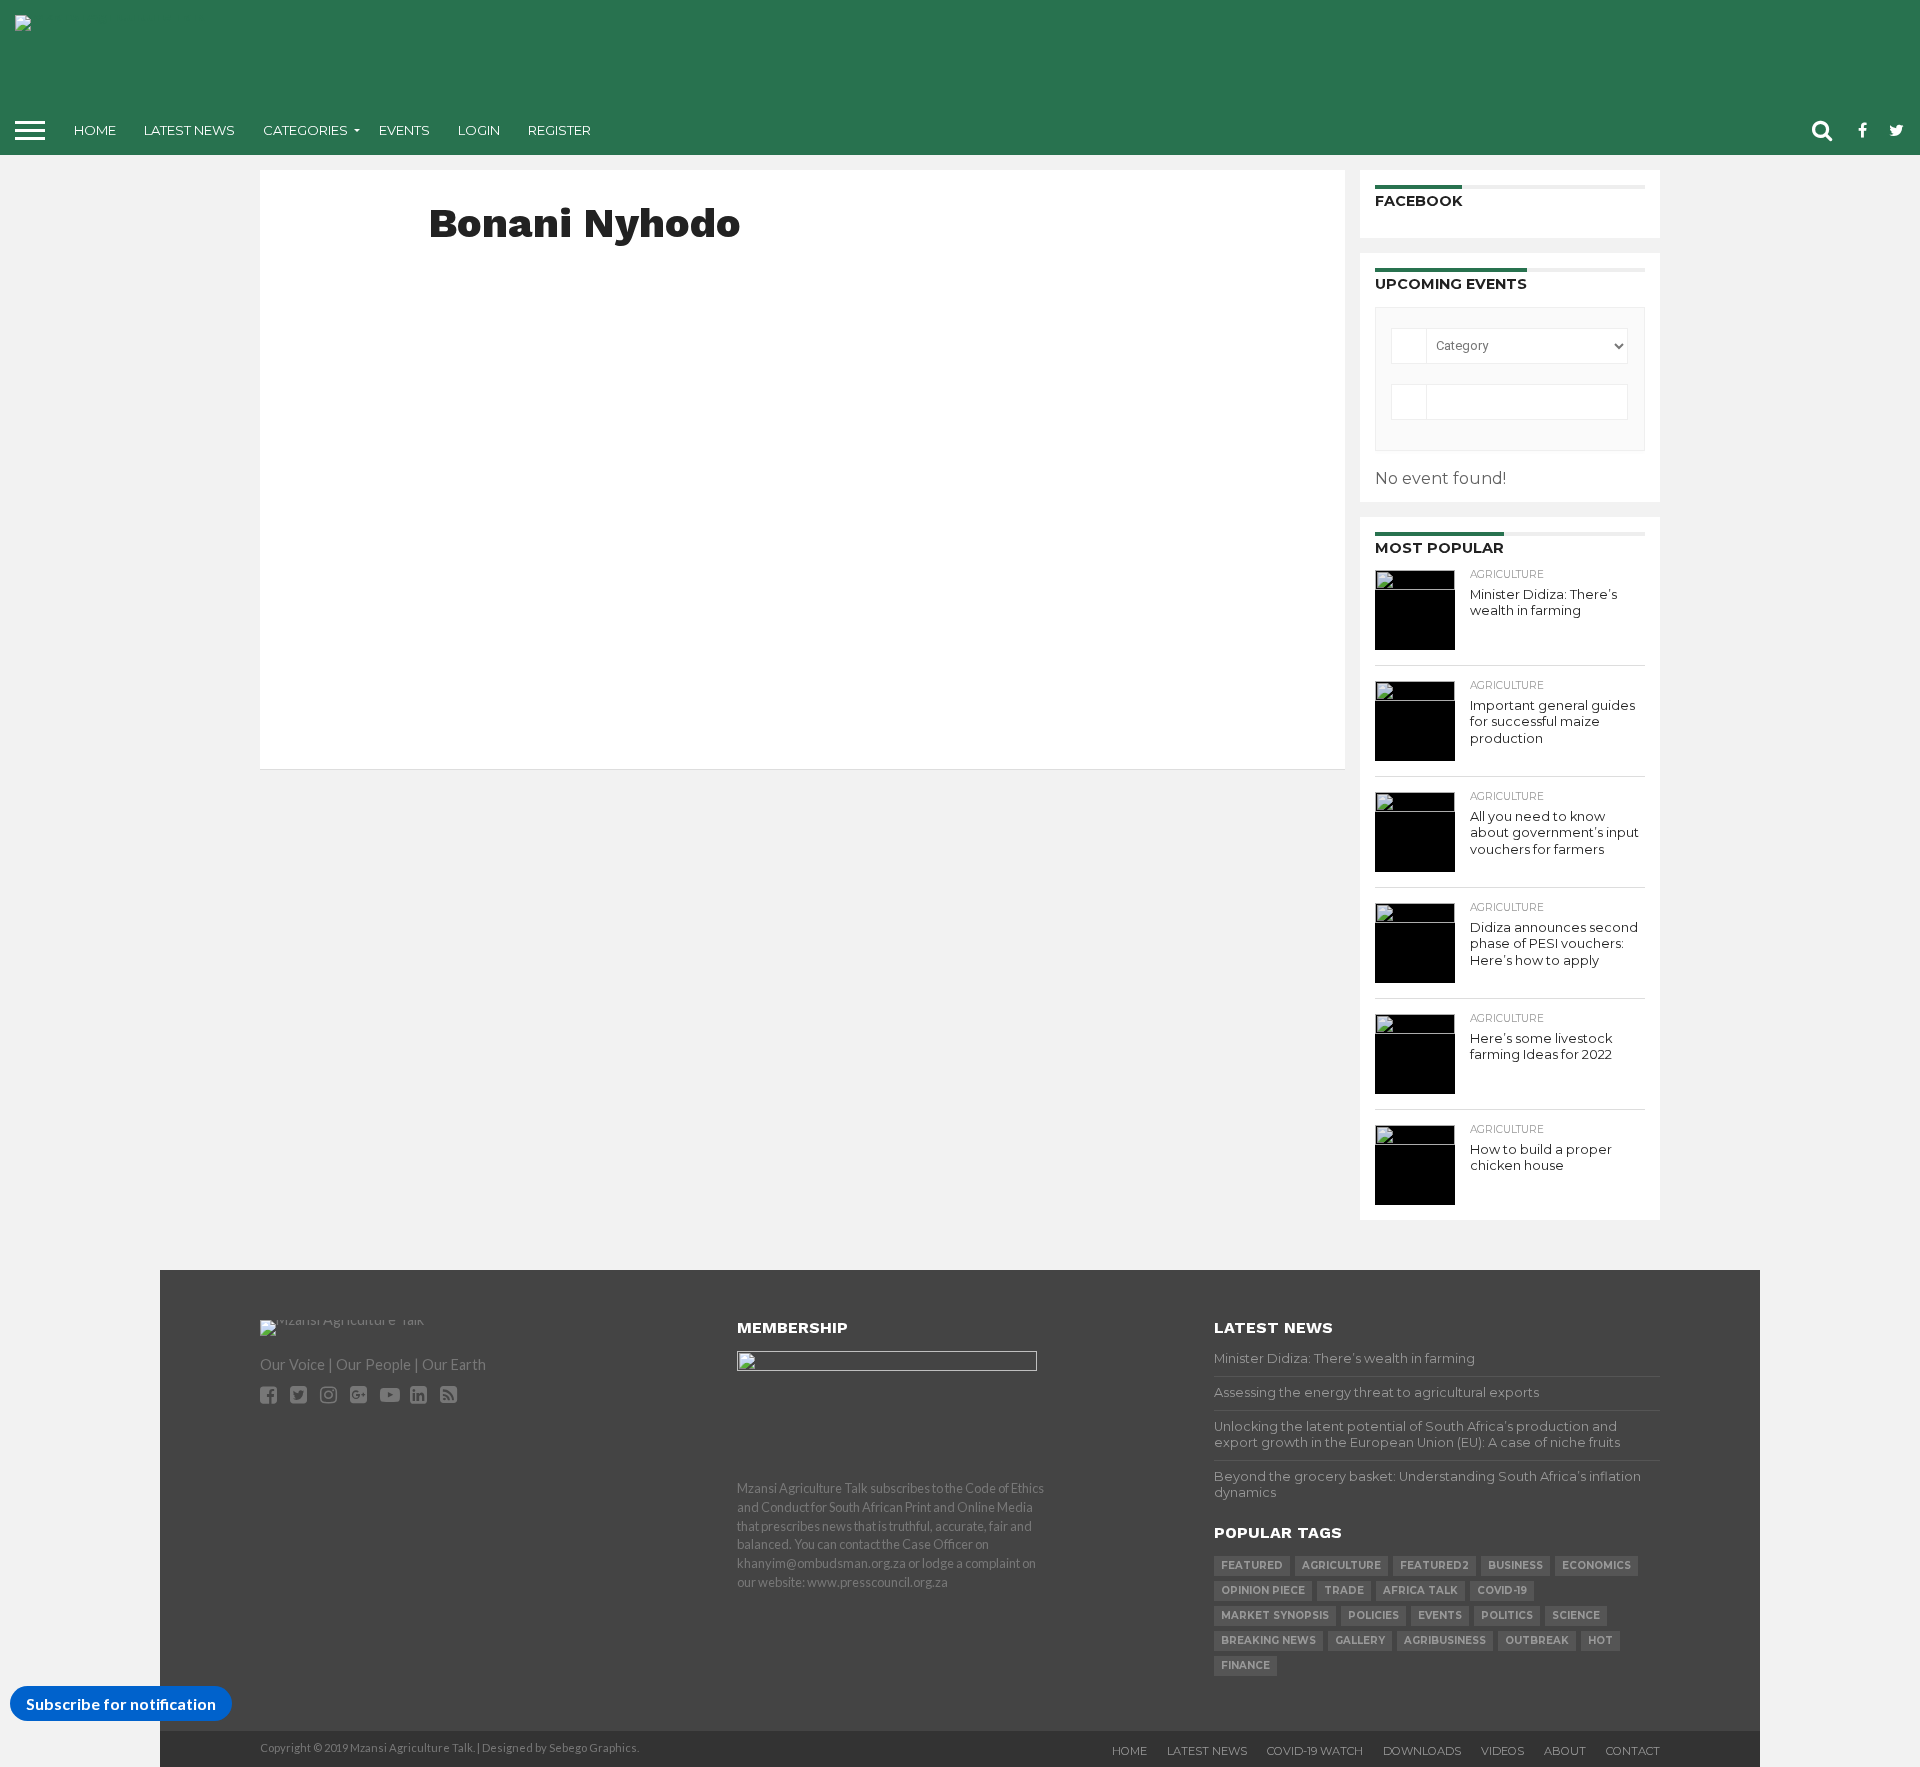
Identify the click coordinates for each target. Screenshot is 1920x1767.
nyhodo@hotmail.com (889, 655)
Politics (1507, 1615)
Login (479, 130)
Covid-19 (1502, 1590)
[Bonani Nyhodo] (432, 271)
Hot (1600, 1640)
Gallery (1360, 1640)
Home (95, 130)
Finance (1245, 1665)
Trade (1344, 1590)
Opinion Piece (1263, 1590)
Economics (1596, 1565)
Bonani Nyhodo (636, 305)
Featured (1252, 1565)
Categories (305, 130)
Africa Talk (1420, 1590)
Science (1576, 1615)
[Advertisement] (1118, 60)
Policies (1373, 1615)
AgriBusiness (1445, 1640)
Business (1515, 1565)
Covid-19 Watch (1315, 1751)
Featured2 (1434, 1565)
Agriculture (1341, 1565)
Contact (1633, 1751)
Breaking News (1268, 1640)
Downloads (1422, 1751)
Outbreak (1537, 1640)
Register (559, 130)
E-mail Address (866, 622)
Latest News (189, 130)
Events (404, 130)
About (1565, 1751)
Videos (1502, 1751)
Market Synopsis (1275, 1615)
